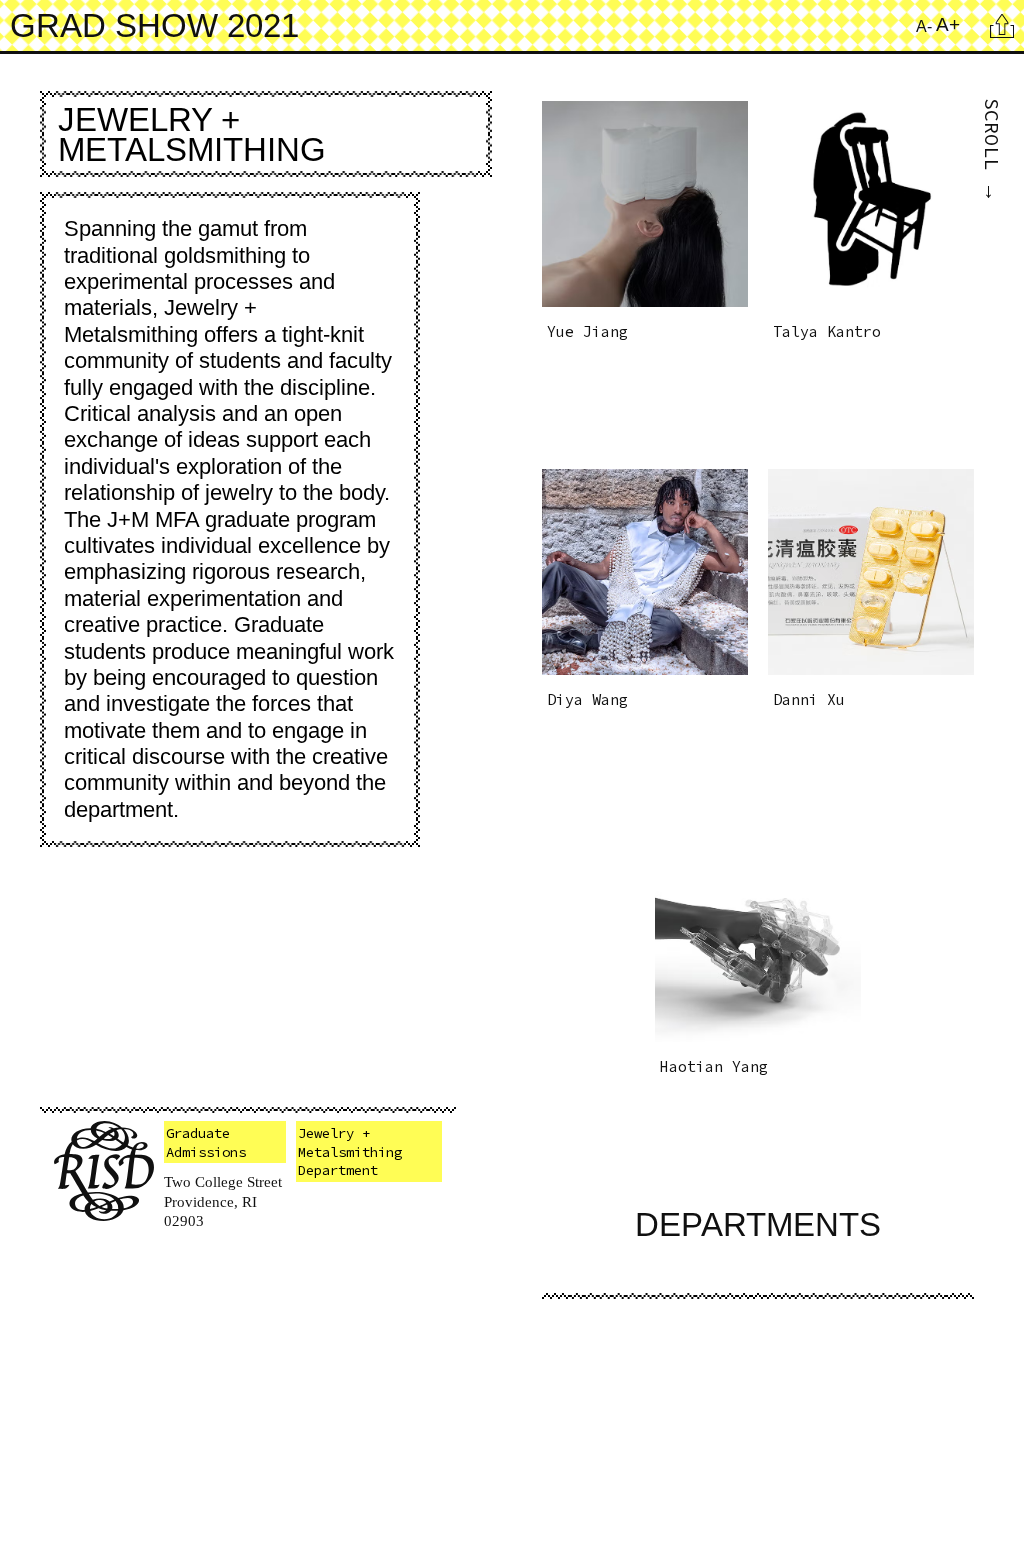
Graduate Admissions (206, 1142)
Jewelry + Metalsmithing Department (350, 1151)
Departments (758, 1224)
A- (924, 26)
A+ (948, 24)
